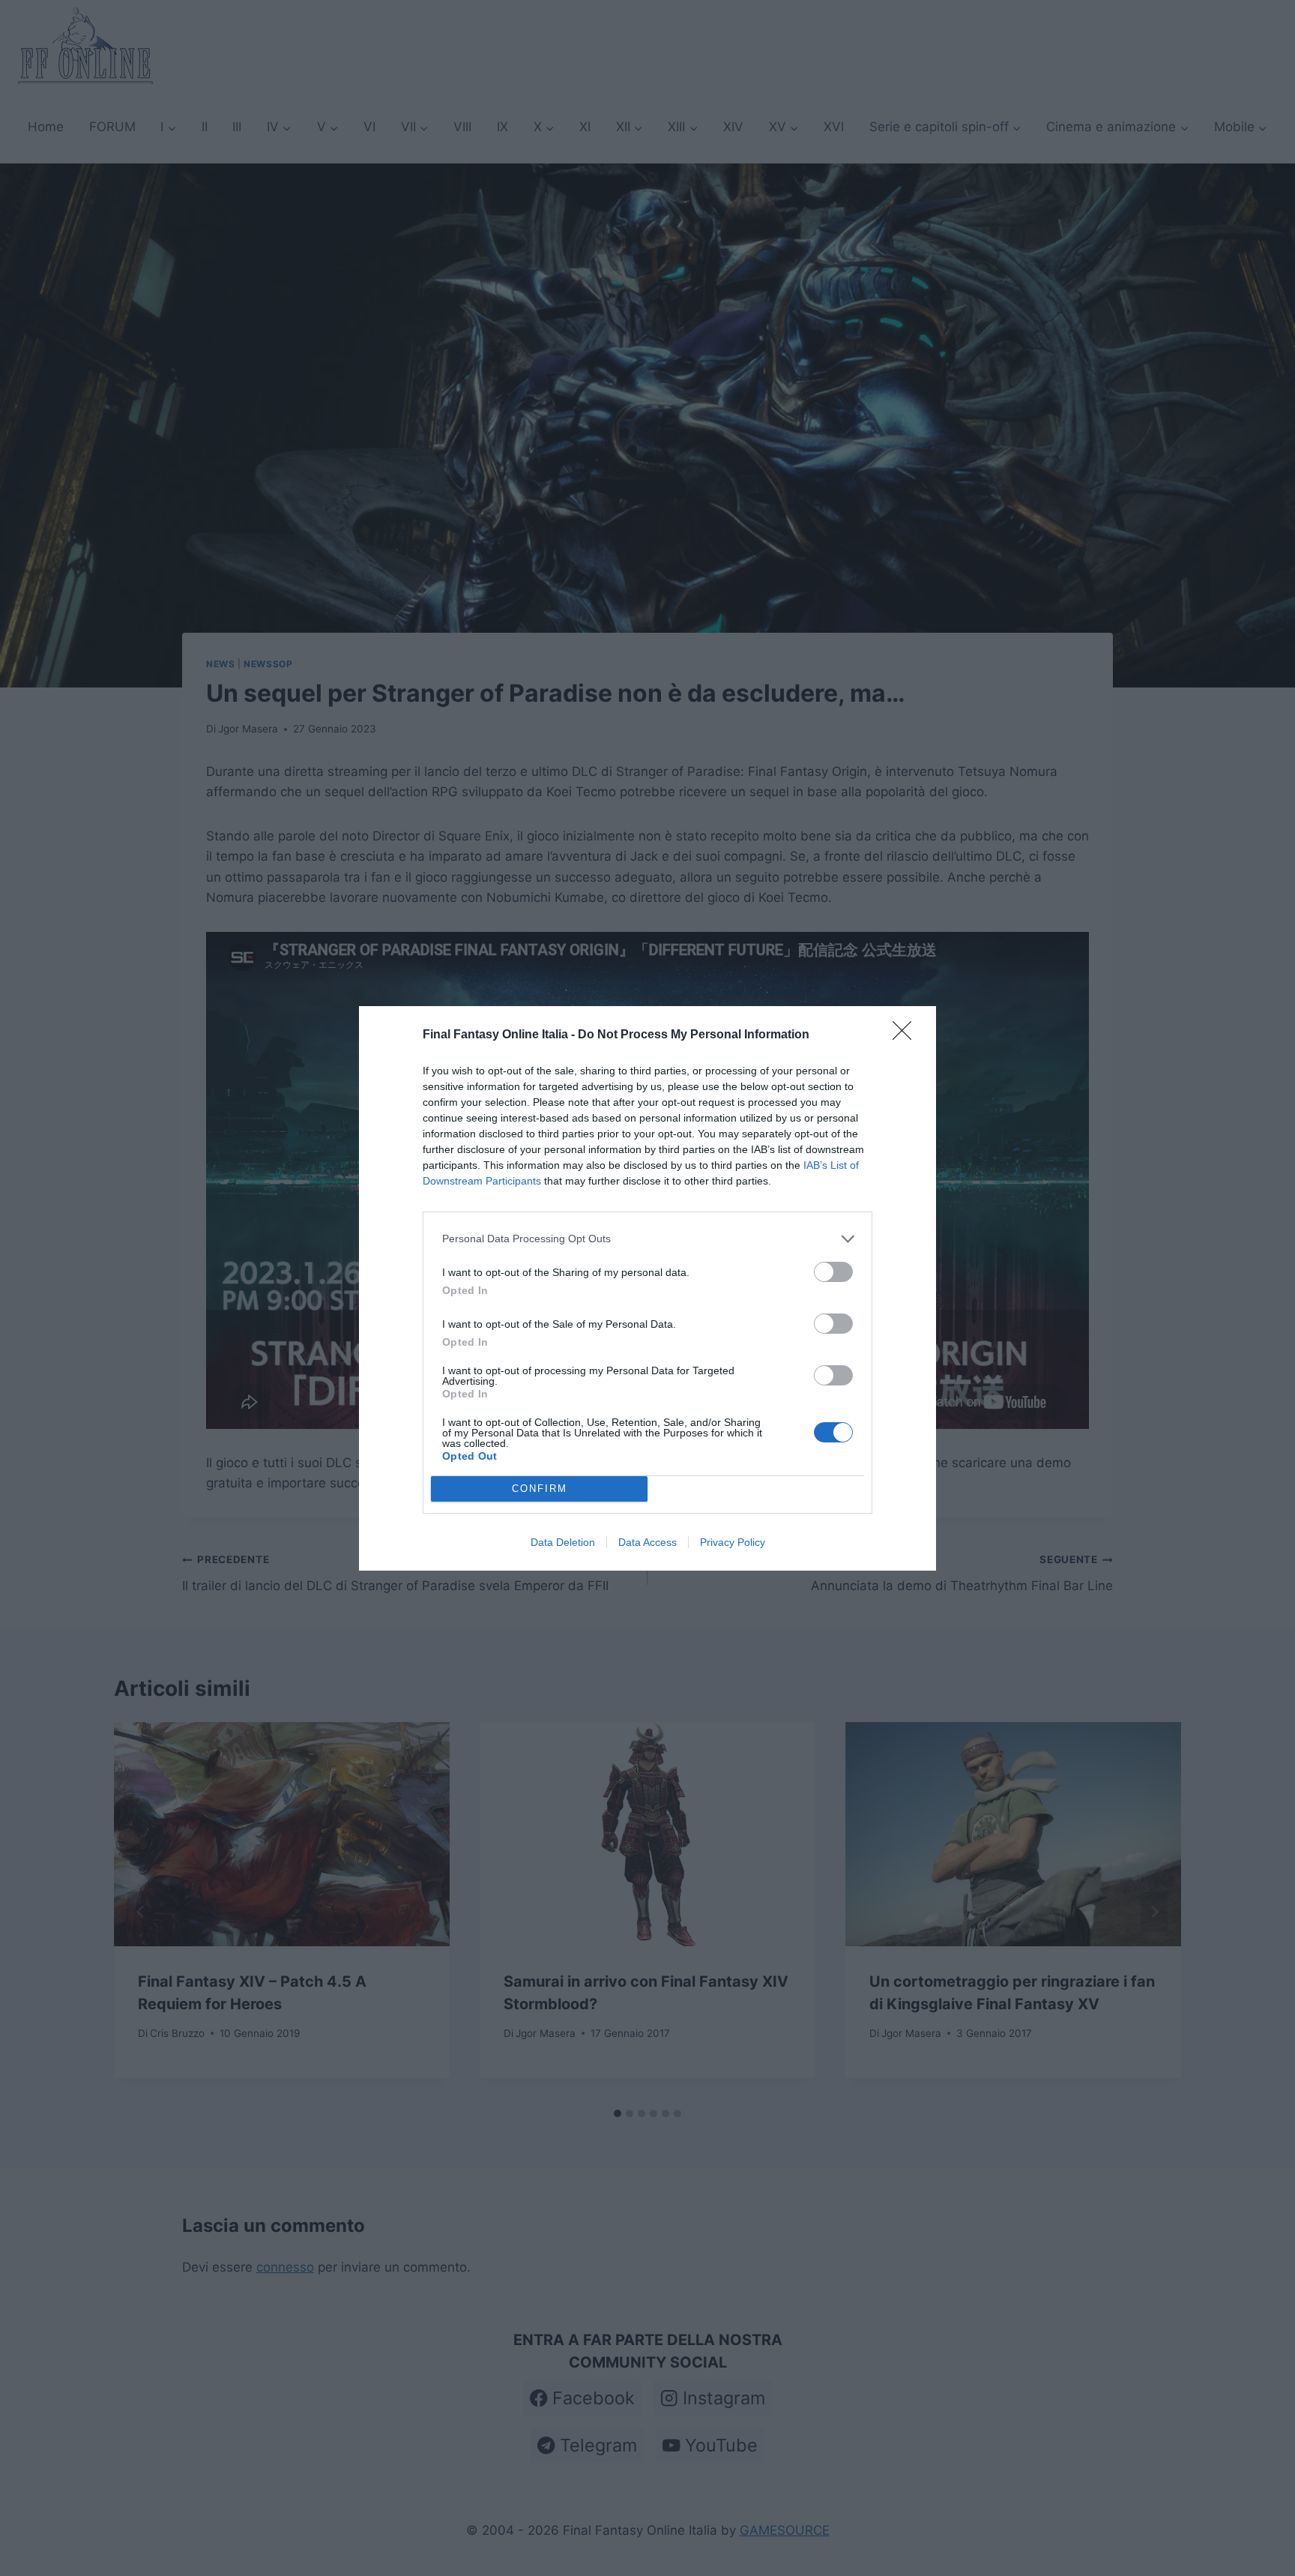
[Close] (907, 1035)
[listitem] (647, 1239)
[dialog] (647, 1288)
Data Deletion (563, 1542)
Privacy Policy (733, 1542)
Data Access (647, 1542)
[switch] (833, 1272)
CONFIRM (540, 1489)
